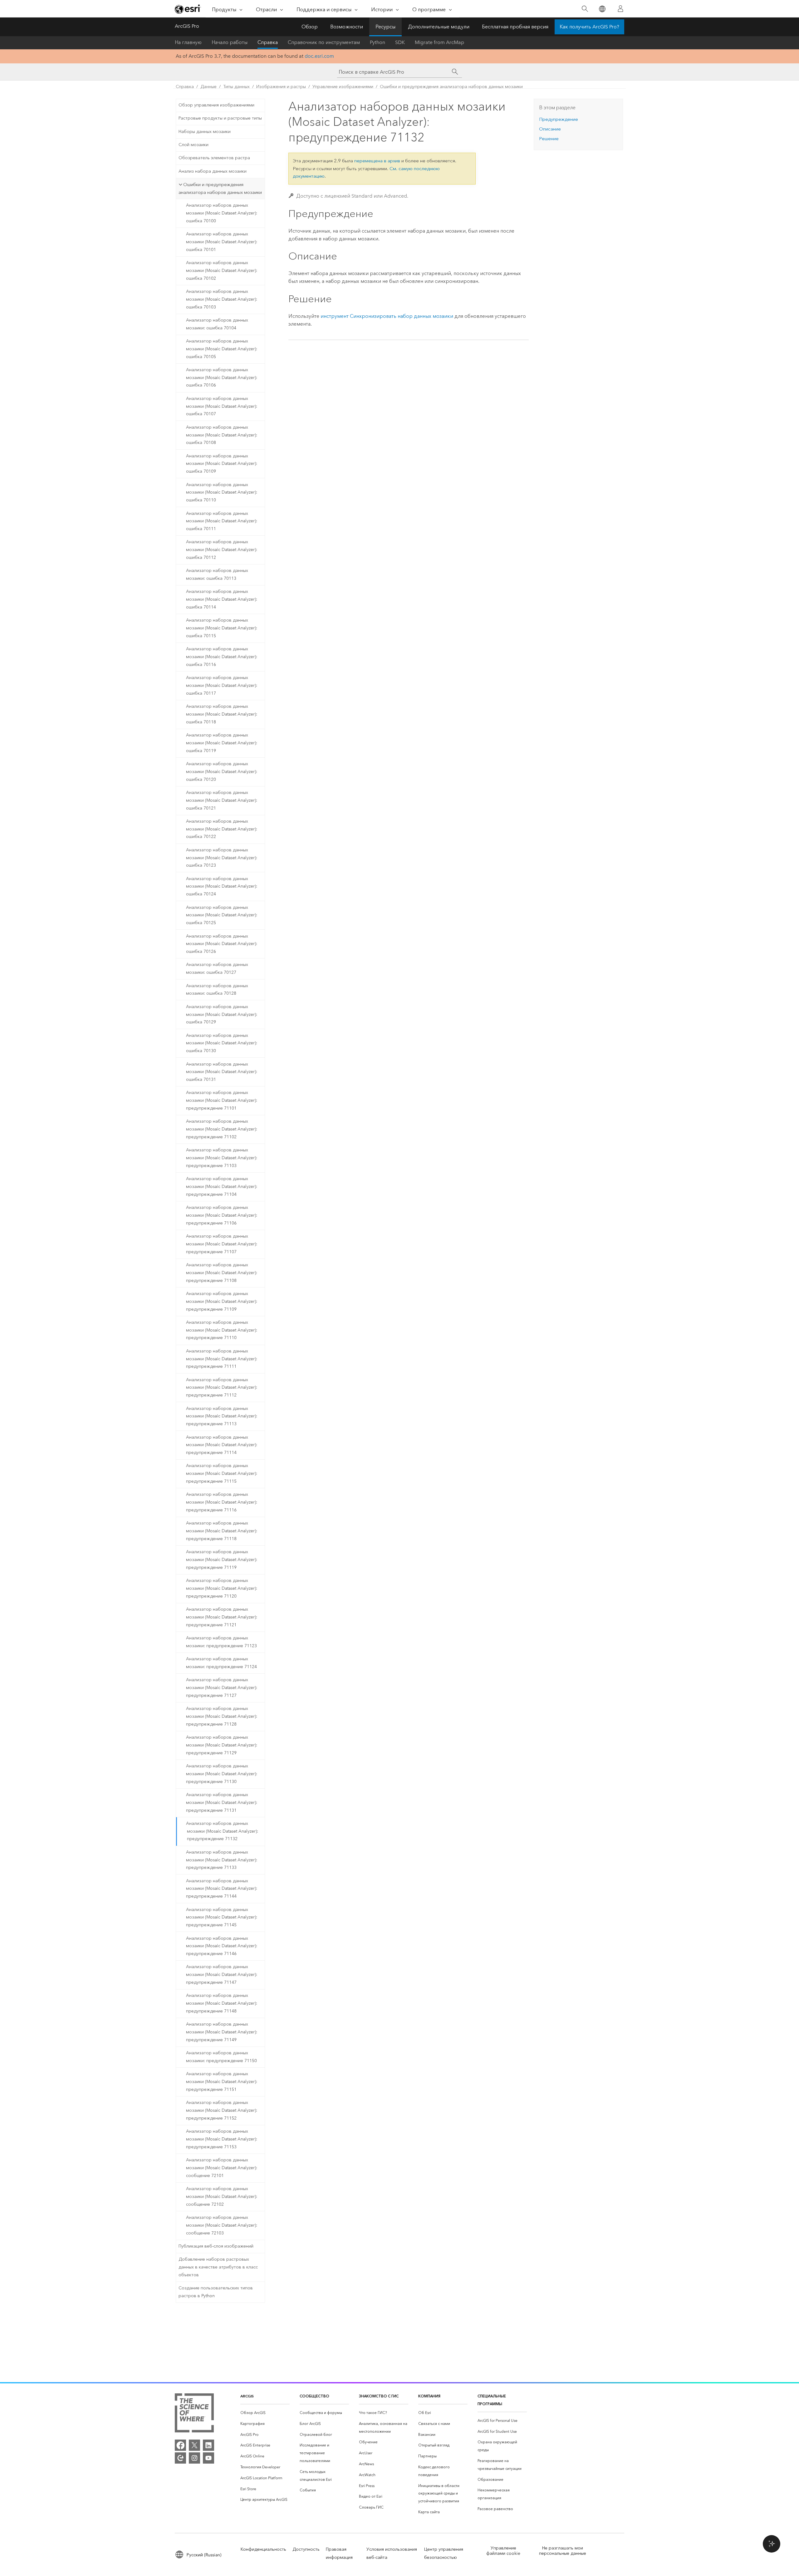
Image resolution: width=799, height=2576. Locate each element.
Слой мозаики (194, 145)
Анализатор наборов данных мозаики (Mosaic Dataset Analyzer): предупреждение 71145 (222, 1917)
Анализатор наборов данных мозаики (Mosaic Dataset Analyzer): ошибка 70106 (222, 378)
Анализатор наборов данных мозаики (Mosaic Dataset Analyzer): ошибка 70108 (222, 435)
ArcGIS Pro (187, 26)
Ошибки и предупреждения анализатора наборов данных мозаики (451, 87)
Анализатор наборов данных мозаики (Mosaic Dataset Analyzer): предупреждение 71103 (222, 1158)
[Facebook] (180, 2445)
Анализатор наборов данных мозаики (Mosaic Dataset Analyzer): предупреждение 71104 (222, 1187)
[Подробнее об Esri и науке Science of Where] (194, 2414)
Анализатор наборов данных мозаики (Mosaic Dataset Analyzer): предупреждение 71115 (222, 1473)
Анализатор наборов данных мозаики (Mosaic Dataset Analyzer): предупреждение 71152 (222, 2110)
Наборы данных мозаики (205, 132)
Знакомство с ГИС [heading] (379, 2396)
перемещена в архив (377, 161)
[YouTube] (208, 2458)
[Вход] (620, 9)
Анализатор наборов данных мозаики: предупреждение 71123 (221, 1642)
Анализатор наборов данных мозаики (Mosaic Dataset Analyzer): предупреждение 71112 (222, 1388)
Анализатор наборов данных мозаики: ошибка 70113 (217, 574)
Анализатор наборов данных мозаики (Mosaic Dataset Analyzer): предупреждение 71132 (222, 1831)
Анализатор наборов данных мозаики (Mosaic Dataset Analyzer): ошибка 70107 (222, 406)
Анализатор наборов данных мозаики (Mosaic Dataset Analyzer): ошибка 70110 (222, 493)
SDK (400, 42)
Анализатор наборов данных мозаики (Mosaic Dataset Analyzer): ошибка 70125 (222, 915)
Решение (549, 139)
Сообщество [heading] (314, 2396)
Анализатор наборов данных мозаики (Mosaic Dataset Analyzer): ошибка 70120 (222, 772)
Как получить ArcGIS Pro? (589, 27)
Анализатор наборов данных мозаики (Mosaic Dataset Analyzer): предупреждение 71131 (222, 1803)
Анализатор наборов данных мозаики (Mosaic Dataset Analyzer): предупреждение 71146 (222, 1946)
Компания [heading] (429, 2396)
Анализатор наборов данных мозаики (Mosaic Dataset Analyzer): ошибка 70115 (222, 628)
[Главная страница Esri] (188, 9)
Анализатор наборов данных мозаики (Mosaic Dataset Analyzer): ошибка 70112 (222, 550)
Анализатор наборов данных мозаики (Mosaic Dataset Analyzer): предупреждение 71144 (222, 1889)
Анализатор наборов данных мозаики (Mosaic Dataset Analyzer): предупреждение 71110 (222, 1330)
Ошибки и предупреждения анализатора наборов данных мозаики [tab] (220, 188)
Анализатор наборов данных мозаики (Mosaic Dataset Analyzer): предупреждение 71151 (222, 2082)
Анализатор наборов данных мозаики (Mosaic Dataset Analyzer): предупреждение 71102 (222, 1129)
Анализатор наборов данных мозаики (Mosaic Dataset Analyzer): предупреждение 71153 (222, 2139)
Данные (208, 87)
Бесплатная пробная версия (515, 27)
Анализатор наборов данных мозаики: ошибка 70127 (217, 968)
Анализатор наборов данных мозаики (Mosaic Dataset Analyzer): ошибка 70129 (222, 1015)
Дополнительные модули (439, 27)
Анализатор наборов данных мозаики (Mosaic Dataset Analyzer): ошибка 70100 (222, 213)
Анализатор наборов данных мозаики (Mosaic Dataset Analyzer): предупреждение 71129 (222, 1745)
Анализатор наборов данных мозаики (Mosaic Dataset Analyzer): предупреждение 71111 (222, 1359)
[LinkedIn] (208, 2445)
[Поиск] (585, 9)
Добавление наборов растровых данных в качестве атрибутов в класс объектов (218, 2267)
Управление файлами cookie (503, 2551)
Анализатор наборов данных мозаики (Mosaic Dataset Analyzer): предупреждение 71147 (222, 1975)
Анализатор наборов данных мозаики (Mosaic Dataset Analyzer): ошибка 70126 (222, 944)
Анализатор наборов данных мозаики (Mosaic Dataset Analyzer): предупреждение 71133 (222, 1860)
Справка (268, 42)
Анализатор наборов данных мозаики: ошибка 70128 (217, 990)
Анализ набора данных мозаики (213, 171)
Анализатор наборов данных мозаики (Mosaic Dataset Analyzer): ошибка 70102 (222, 271)
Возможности (347, 27)
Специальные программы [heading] (492, 2400)
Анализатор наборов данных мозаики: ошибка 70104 (217, 324)
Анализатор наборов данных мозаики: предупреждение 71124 (221, 1663)
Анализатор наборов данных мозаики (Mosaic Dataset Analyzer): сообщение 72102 (222, 2197)
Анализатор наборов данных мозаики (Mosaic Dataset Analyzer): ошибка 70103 (222, 299)
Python (377, 42)
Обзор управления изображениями (216, 105)
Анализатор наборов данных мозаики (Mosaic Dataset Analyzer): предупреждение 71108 (222, 1273)
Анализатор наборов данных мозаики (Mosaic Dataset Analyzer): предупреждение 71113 (222, 1416)
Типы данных (236, 87)
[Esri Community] (180, 2458)
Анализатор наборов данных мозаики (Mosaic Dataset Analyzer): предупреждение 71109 (222, 1301)
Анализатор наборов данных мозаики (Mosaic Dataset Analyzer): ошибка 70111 (222, 521)
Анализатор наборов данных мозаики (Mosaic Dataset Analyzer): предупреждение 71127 (222, 1688)
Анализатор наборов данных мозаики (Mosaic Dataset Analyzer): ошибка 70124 (222, 887)
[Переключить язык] (602, 9)
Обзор (310, 27)
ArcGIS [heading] (247, 2396)
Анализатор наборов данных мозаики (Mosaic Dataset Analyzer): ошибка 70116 (222, 657)
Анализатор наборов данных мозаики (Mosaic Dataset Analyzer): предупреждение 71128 (222, 1716)
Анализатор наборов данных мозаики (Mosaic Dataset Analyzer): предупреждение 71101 (222, 1100)
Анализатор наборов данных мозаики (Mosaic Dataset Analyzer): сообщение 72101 (222, 2168)
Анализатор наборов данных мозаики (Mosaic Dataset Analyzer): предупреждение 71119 (222, 1560)
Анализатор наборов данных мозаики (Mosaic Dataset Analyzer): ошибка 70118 (222, 714)
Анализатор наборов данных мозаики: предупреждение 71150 (221, 2057)
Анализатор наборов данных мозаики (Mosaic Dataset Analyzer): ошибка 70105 (222, 349)
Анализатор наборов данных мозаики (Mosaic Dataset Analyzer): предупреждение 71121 (222, 1617)
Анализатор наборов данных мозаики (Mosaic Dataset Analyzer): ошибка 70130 (222, 1043)
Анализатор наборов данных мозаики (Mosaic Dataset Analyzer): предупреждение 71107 (222, 1244)
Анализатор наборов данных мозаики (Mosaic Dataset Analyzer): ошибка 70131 (222, 1072)
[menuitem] (265, 2413)
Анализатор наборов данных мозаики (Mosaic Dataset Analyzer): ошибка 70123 (222, 858)
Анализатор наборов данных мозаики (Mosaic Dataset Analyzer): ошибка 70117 (222, 685)
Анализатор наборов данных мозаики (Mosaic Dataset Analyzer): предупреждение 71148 (222, 2003)
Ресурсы (385, 27)
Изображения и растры (281, 87)
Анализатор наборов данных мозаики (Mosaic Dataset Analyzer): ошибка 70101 (222, 242)
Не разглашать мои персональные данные (563, 2551)
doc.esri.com (319, 56)
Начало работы (230, 42)
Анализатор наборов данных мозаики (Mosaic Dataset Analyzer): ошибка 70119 (222, 743)
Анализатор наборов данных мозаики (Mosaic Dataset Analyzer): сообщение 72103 (222, 2225)
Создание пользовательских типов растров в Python (216, 2292)
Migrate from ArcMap (439, 42)
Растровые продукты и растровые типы (220, 118)
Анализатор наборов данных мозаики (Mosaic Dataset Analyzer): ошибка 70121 (222, 800)
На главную (188, 42)
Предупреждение (559, 119)
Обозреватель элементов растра (214, 158)
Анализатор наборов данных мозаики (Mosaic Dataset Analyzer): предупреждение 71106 (222, 1215)
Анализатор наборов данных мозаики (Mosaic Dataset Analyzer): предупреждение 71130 (222, 1774)
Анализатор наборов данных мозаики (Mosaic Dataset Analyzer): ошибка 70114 (222, 599)
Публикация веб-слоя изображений (216, 2246)
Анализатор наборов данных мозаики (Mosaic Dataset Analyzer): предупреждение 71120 (222, 1588)
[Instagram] (194, 2458)
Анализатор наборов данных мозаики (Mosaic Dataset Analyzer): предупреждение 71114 (222, 1445)
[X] (194, 2445)
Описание (550, 129)
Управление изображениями (343, 87)
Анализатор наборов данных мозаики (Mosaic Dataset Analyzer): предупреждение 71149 (222, 2032)
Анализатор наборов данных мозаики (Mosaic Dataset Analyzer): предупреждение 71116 (222, 1502)
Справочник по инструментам (324, 42)
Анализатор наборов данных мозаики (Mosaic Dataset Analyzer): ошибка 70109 (222, 464)
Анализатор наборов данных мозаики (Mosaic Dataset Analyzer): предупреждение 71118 (222, 1531)
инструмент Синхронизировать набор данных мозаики (387, 316)
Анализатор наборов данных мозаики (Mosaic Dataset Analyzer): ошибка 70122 (222, 829)
